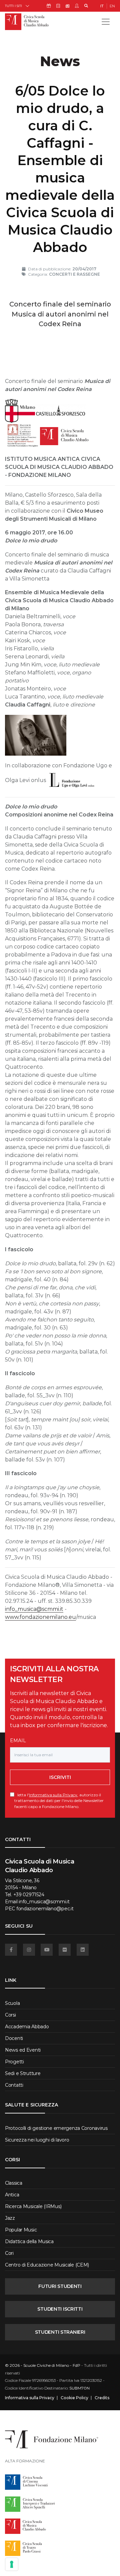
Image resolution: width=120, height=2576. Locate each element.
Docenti (14, 2038)
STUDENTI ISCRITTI (60, 2309)
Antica (12, 2195)
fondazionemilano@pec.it (45, 1909)
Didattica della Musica (29, 2241)
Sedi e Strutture (23, 2073)
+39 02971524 (29, 1895)
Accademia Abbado (27, 2027)
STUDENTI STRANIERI (60, 2332)
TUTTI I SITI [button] (13, 6)
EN (112, 6)
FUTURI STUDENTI (60, 2286)
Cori (9, 2253)
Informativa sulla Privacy (53, 1795)
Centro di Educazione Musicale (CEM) (47, 2265)
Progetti (14, 2062)
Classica (14, 2183)
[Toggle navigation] (106, 22)
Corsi (10, 2015)
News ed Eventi (23, 2050)
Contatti (14, 2085)
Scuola (12, 2003)
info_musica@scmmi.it (34, 1609)
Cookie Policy (74, 2398)
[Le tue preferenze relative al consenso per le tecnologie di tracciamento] (12, 2564)
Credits (102, 2398)
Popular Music (21, 2230)
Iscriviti (60, 1777)
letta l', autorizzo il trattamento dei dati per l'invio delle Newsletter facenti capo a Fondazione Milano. (59, 1800)
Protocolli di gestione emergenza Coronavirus (56, 2128)
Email (18, 1741)
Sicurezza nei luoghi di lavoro (37, 2140)
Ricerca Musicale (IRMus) (33, 2206)
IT (102, 6)
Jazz (10, 2218)
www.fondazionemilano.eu (40, 1617)
